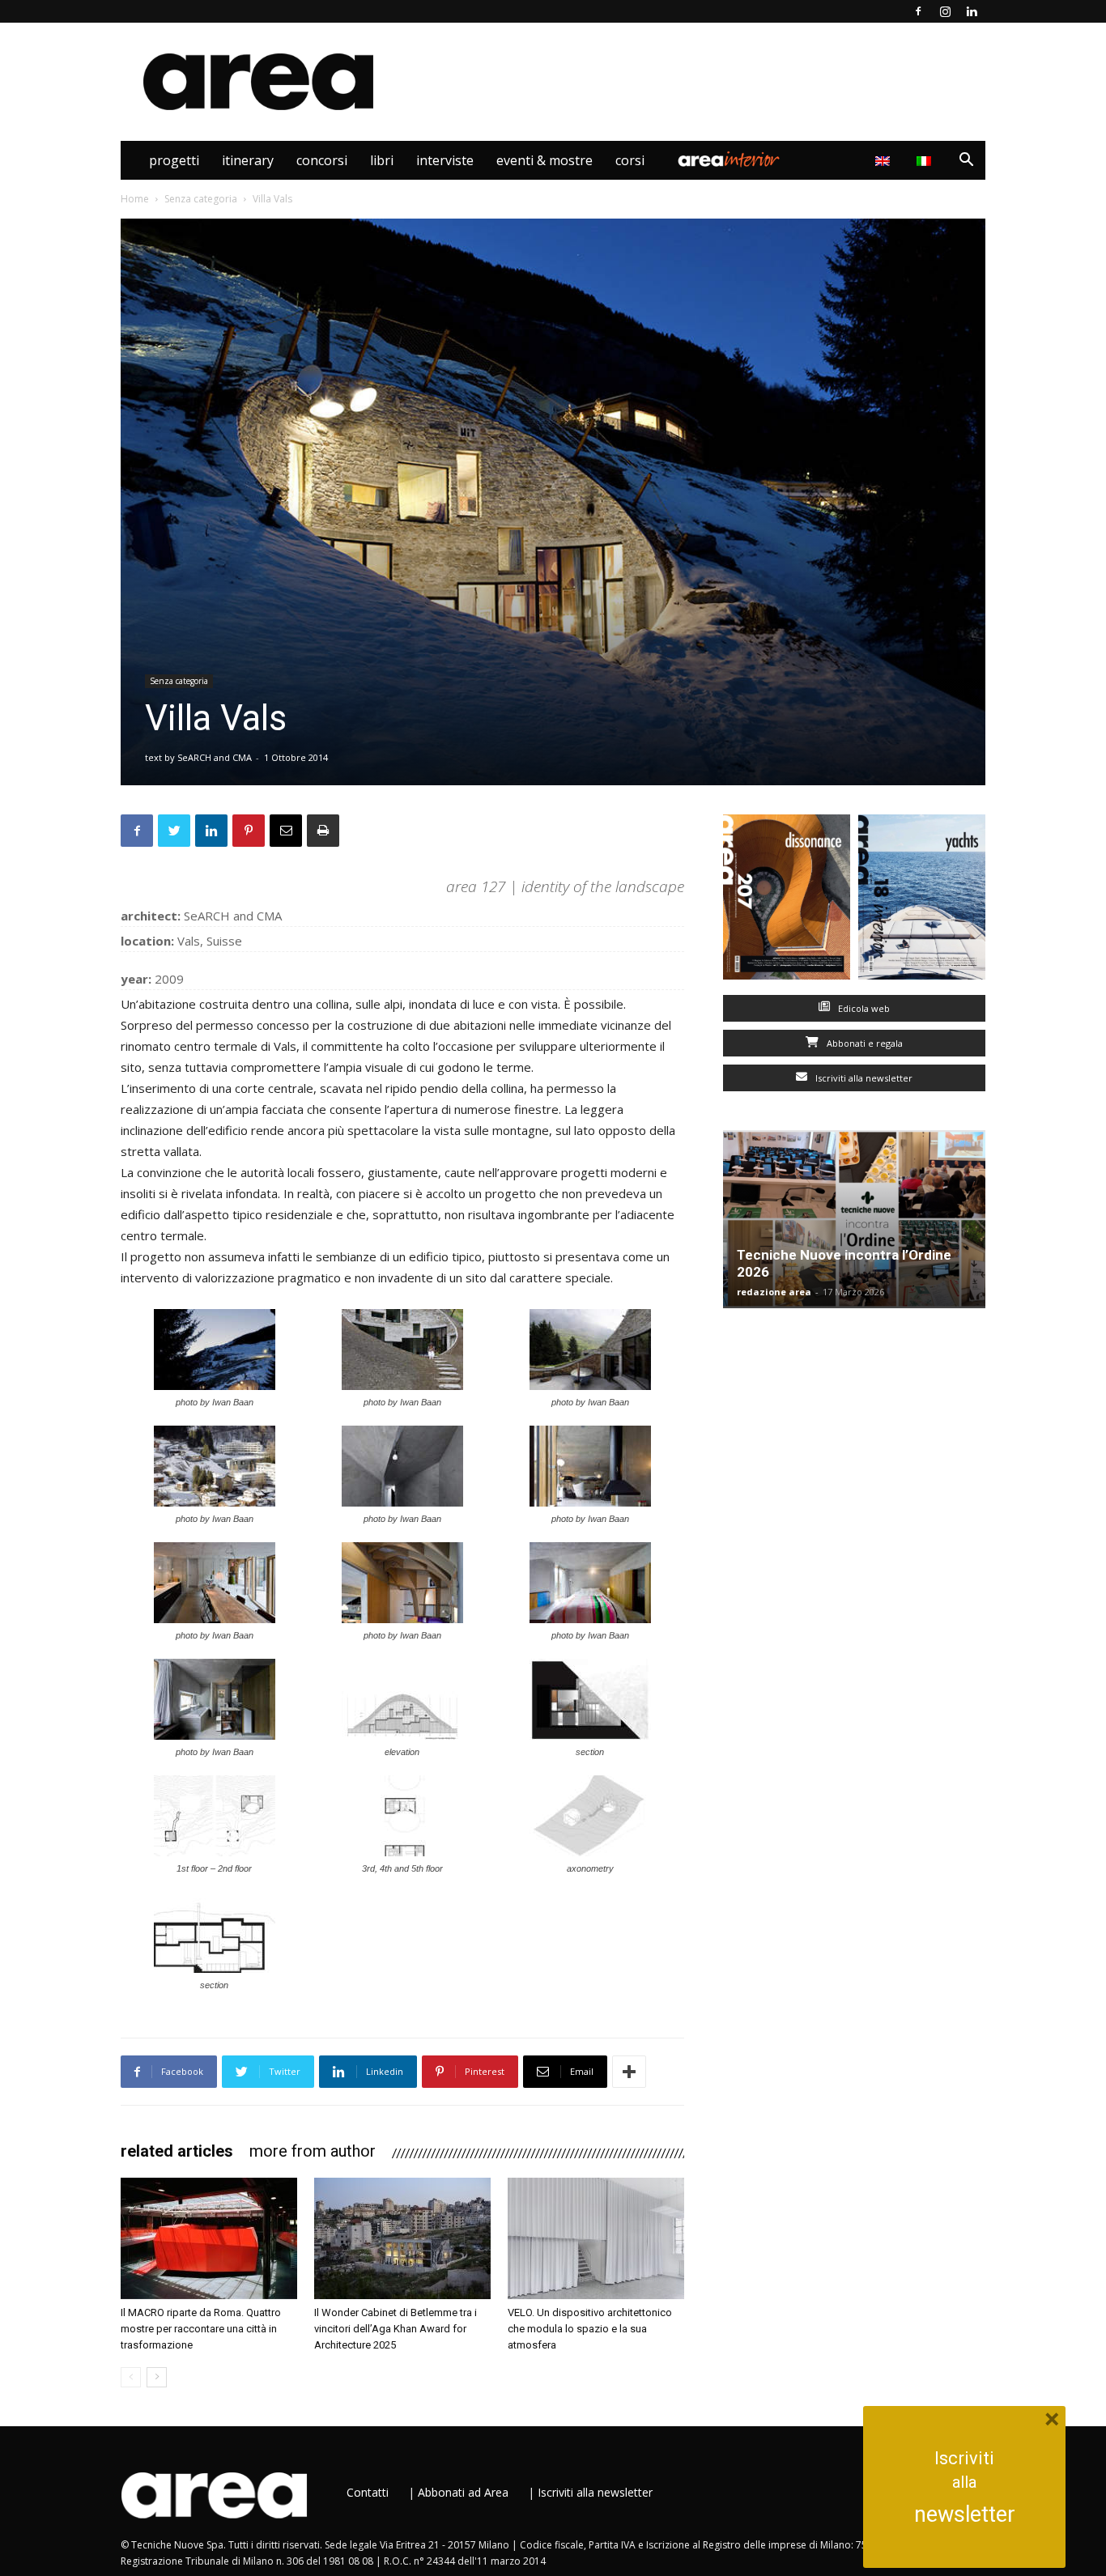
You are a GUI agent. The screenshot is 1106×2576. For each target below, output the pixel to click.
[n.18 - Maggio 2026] (922, 901)
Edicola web (863, 1008)
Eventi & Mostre (544, 160)
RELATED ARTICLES (177, 2151)
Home (135, 199)
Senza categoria (201, 199)
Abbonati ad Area (463, 2492)
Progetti (174, 160)
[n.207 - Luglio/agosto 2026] (787, 901)
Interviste (445, 160)
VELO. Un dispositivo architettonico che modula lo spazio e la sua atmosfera (590, 2329)
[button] (966, 162)
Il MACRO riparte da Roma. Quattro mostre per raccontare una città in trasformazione (201, 2329)
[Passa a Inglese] (885, 160)
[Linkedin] (972, 11)
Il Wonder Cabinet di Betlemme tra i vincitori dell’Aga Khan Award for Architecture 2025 (396, 2329)
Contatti (368, 2492)
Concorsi (322, 160)
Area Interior (729, 160)
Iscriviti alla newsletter (863, 1078)
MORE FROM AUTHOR (313, 2151)
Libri (382, 160)
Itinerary (248, 160)
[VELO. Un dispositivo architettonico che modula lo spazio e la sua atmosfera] (596, 2238)
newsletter (965, 2514)
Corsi (630, 160)
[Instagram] (945, 11)
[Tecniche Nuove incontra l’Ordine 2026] (854, 1219)
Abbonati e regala (864, 1043)
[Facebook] (918, 11)
